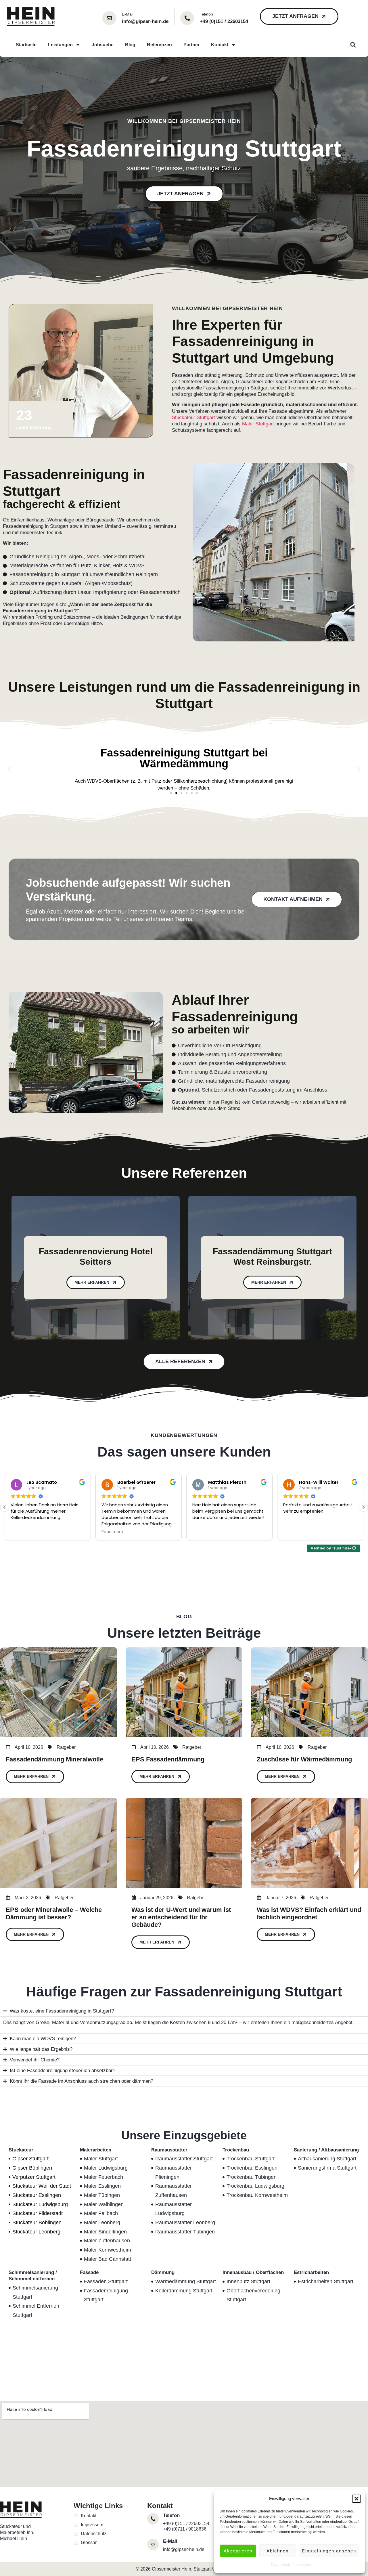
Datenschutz (281, 2564)
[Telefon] (187, 18)
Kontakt (220, 45)
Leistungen (60, 45)
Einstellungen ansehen (329, 2551)
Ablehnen (278, 2551)
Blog (130, 45)
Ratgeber (66, 1747)
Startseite (26, 45)
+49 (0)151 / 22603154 (186, 2524)
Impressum (302, 2564)
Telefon (206, 14)
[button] (356, 2499)
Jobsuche (103, 45)
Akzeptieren (238, 2551)
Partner (191, 45)
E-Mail (128, 14)
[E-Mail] (109, 18)
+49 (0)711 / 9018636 (185, 2529)
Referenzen (159, 45)
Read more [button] (21, 1532)
